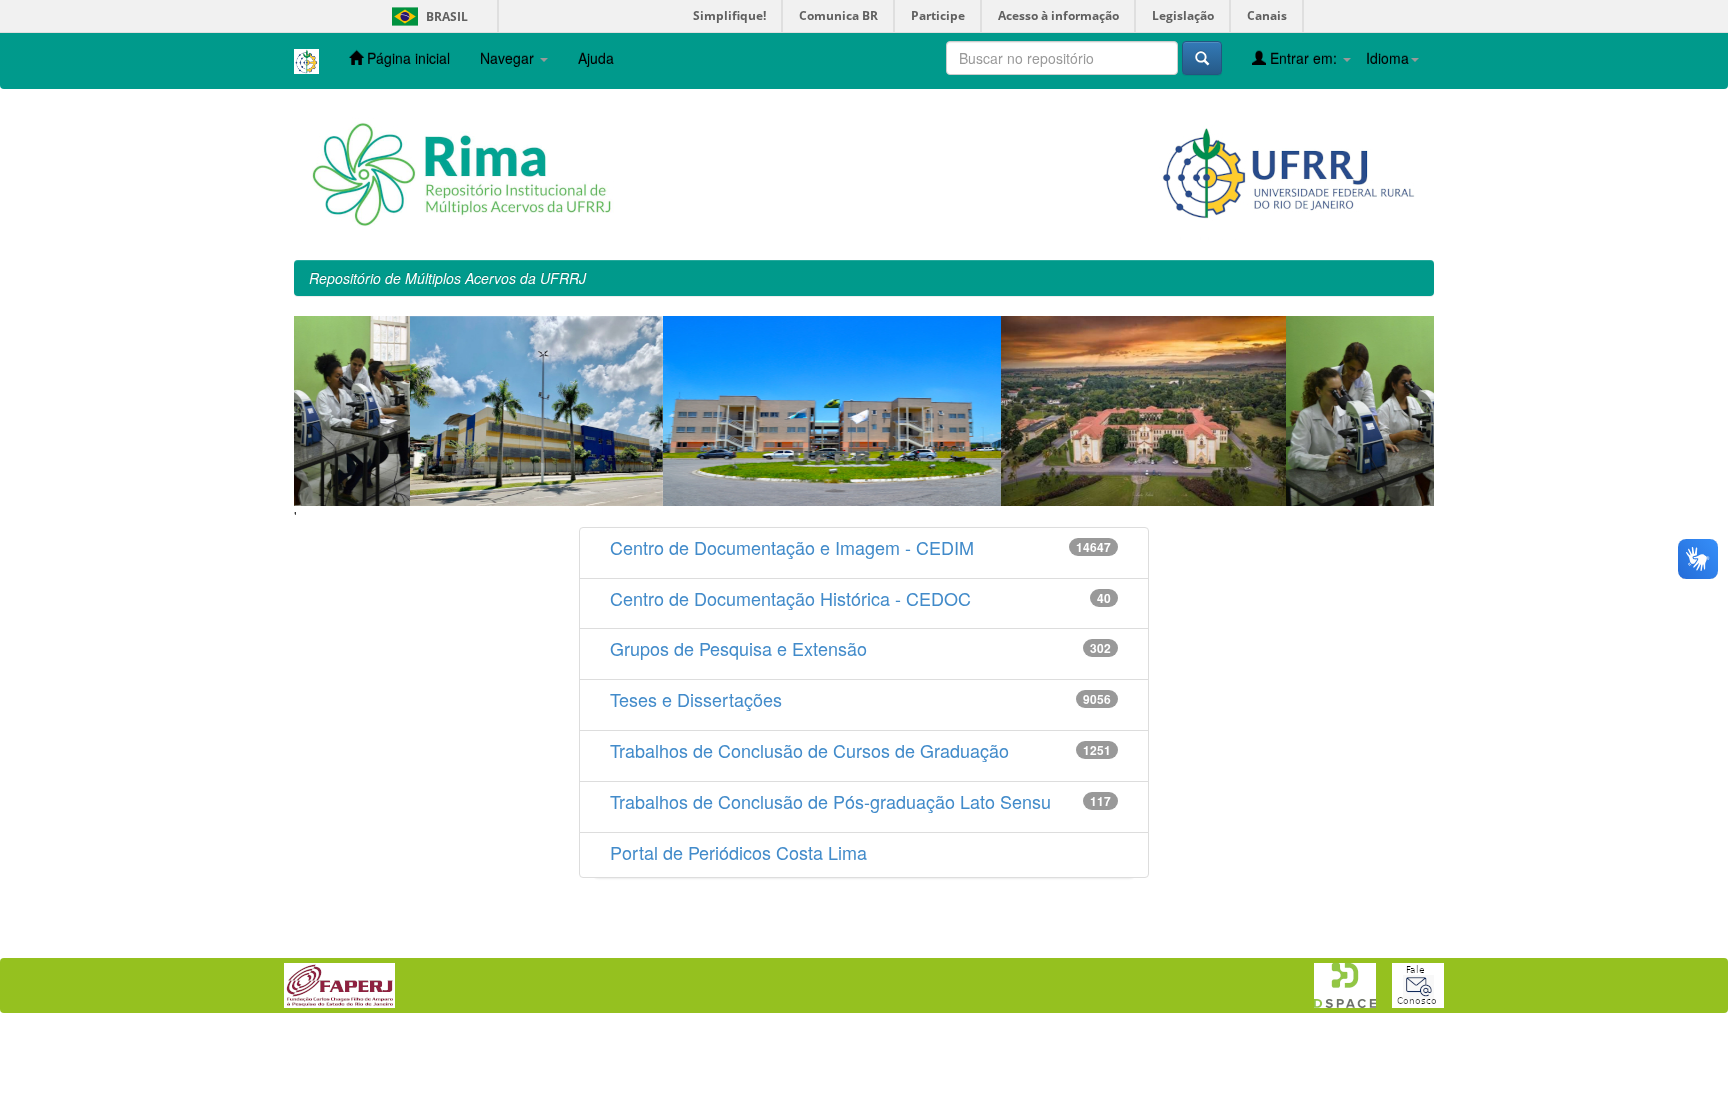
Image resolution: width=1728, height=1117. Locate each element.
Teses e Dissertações (696, 699)
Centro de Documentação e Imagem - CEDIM (792, 547)
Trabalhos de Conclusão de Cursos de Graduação (809, 750)
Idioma (1387, 58)
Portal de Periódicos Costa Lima (738, 852)
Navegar (509, 58)
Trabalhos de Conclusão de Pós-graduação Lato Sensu (830, 801)
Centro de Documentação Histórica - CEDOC (790, 598)
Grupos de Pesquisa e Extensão (738, 648)
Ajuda (596, 58)
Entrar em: (1303, 58)
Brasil (426, 16)
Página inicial (406, 58)
